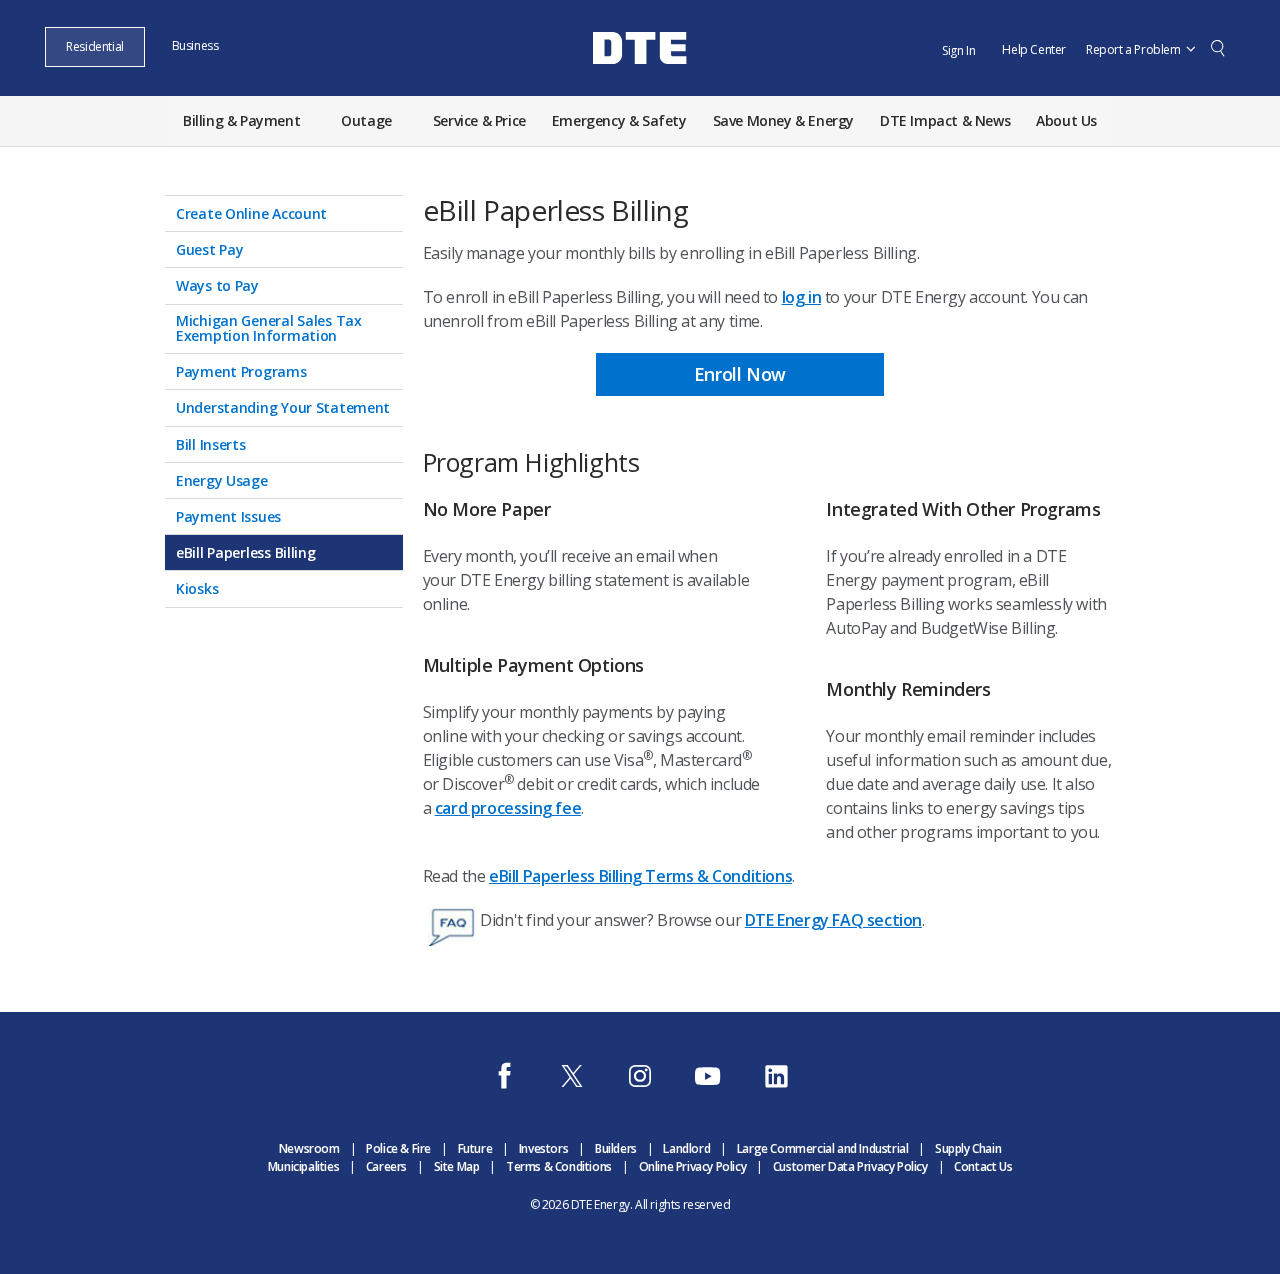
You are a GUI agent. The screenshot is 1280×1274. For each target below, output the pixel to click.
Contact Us (983, 1166)
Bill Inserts (211, 443)
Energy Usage (222, 479)
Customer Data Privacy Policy (850, 1166)
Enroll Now (740, 374)
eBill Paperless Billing (246, 551)
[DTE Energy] (640, 83)
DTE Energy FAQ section (833, 920)
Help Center (1034, 49)
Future (475, 1148)
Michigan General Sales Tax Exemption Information (269, 327)
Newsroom (309, 1148)
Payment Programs (241, 370)
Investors (543, 1148)
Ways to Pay (217, 284)
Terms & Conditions (559, 1166)
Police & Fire (398, 1148)
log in (802, 297)
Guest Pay (209, 248)
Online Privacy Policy (693, 1166)
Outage (366, 120)
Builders (616, 1148)
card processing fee (508, 808)
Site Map (457, 1166)
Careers (386, 1166)
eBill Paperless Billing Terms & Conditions (640, 876)
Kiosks (197, 587)
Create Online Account (251, 212)
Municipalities (303, 1166)
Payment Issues (228, 515)
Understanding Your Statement (283, 406)
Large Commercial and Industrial (823, 1148)
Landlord (686, 1148)
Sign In (958, 50)
